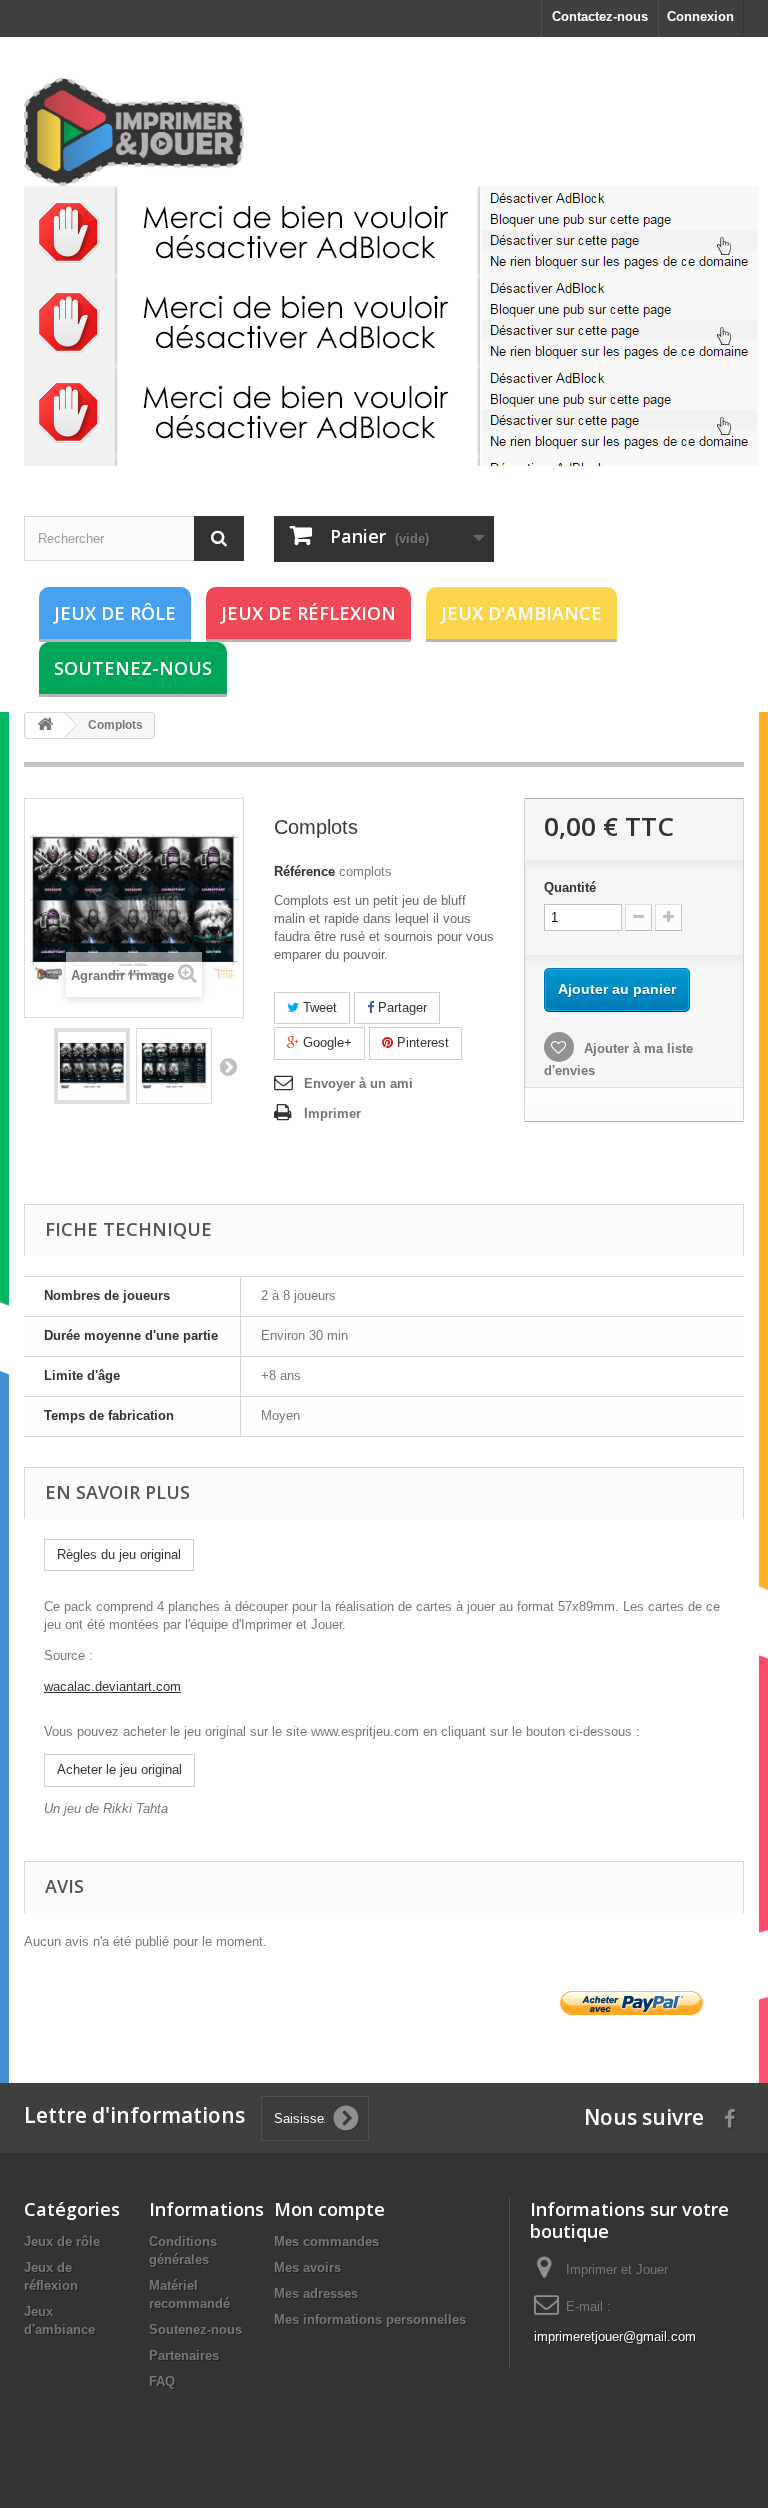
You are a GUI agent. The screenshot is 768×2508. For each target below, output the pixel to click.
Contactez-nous (600, 16)
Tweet (318, 1007)
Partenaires (184, 2355)
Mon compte (329, 2209)
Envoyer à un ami (358, 1083)
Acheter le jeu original (119, 1769)
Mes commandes (326, 2241)
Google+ (325, 1042)
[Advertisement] (391, 326)
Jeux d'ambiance (521, 613)
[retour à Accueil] (45, 725)
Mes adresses (316, 2293)
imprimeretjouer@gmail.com (615, 2336)
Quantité (570, 887)
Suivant (228, 1066)
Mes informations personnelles (370, 2319)
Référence (304, 871)
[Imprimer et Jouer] (134, 131)
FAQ (162, 2381)
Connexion (700, 16)
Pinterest (421, 1042)
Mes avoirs (307, 2267)
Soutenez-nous (133, 668)
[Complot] (92, 1066)
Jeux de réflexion (308, 613)
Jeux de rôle (115, 613)
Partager (400, 1007)
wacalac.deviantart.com (112, 1686)
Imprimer (332, 1113)
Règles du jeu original (119, 1554)
